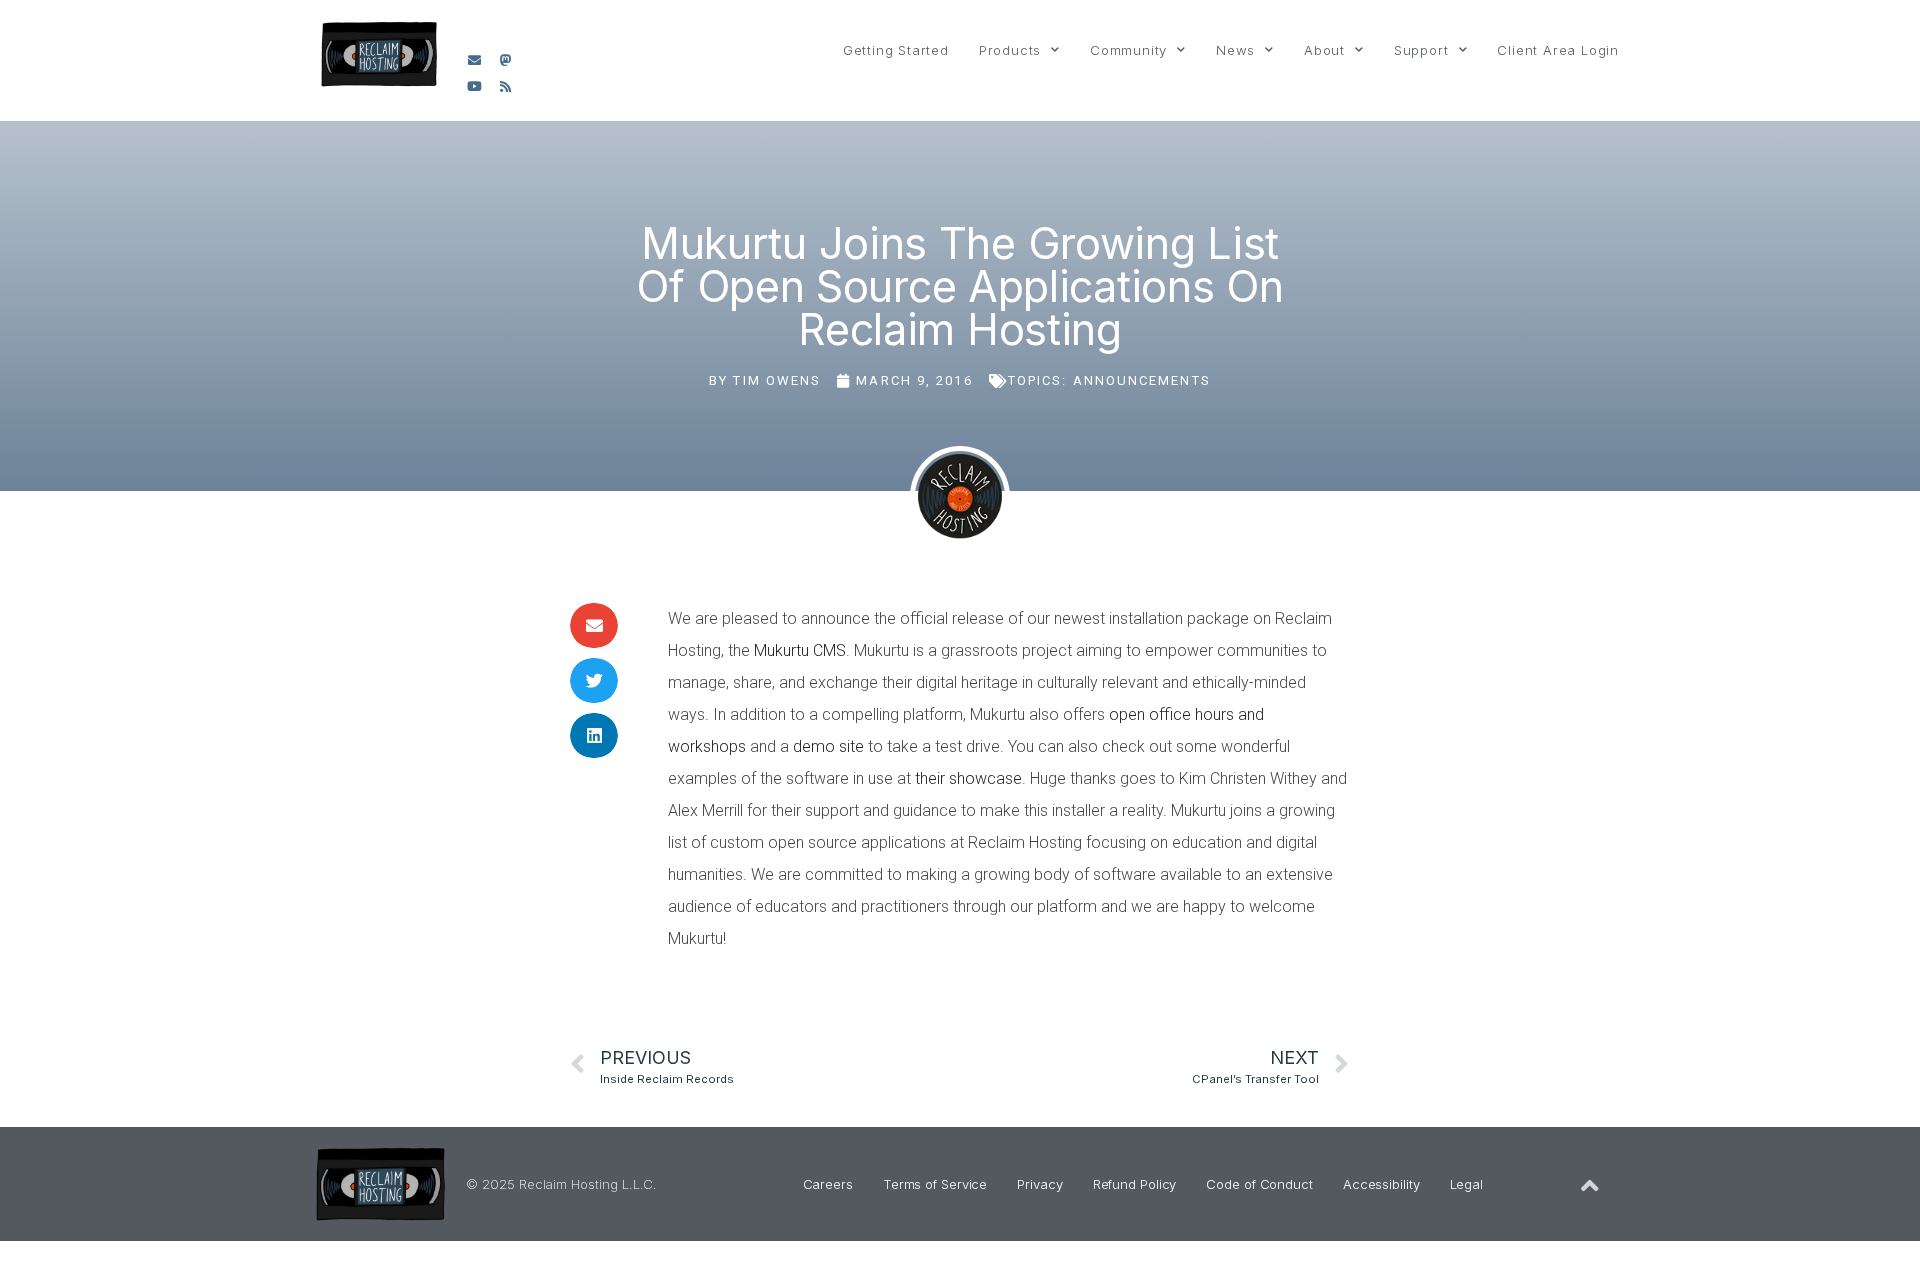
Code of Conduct (1259, 1184)
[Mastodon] (506, 60)
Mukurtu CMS (800, 650)
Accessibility (1381, 1184)
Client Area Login (1558, 50)
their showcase (968, 778)
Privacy (1039, 1184)
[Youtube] (475, 87)
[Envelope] (475, 60)
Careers (828, 1184)
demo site (830, 746)
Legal (1467, 1184)
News (1235, 50)
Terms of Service (935, 1184)
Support (1421, 50)
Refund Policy (1135, 1184)
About (1324, 50)
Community (1128, 50)
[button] (594, 625)
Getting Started (896, 50)
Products (1010, 50)
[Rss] (506, 87)
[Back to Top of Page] (1590, 1186)
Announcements (1142, 380)
